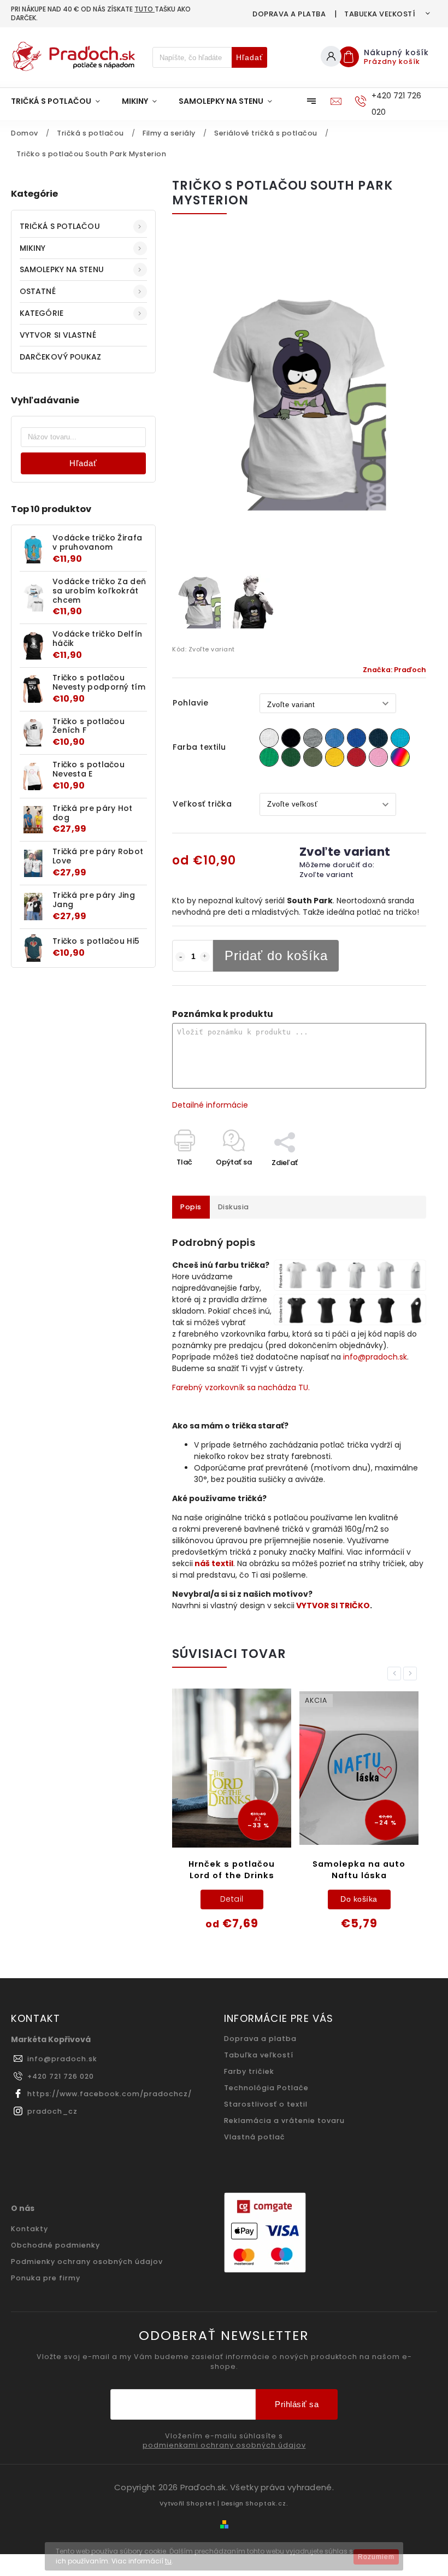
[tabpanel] (232, 1817)
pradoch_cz (52, 2111)
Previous (396, 1674)
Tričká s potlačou (60, 226)
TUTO (145, 9)
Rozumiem (376, 2557)
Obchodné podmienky (55, 2245)
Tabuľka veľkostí (380, 14)
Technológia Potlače (266, 2088)
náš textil (214, 1563)
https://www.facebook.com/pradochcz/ (110, 2094)
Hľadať (249, 57)
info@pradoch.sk (375, 1357)
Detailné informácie (210, 1105)
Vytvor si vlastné (58, 335)
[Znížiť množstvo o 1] (180, 957)
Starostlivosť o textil (266, 2104)
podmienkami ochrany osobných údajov (224, 2445)
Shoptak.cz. (267, 2503)
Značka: (394, 670)
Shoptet (201, 2503)
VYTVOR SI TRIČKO (333, 1605)
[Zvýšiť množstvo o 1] (205, 957)
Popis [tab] (191, 1207)
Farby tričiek (249, 2071)
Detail (232, 1899)
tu (168, 2561)
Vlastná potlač (255, 2137)
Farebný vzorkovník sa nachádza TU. (241, 1387)
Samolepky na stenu (62, 269)
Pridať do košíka (276, 955)
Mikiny (33, 248)
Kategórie (42, 313)
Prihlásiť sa (297, 2404)
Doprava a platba (289, 14)
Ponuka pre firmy (46, 2278)
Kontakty (30, 2229)
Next (412, 1674)
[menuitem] (61, 101)
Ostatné (38, 291)
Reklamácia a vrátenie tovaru (284, 2121)
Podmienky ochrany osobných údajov (87, 2262)
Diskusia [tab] (234, 1207)
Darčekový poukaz (61, 357)
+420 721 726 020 (61, 2076)
